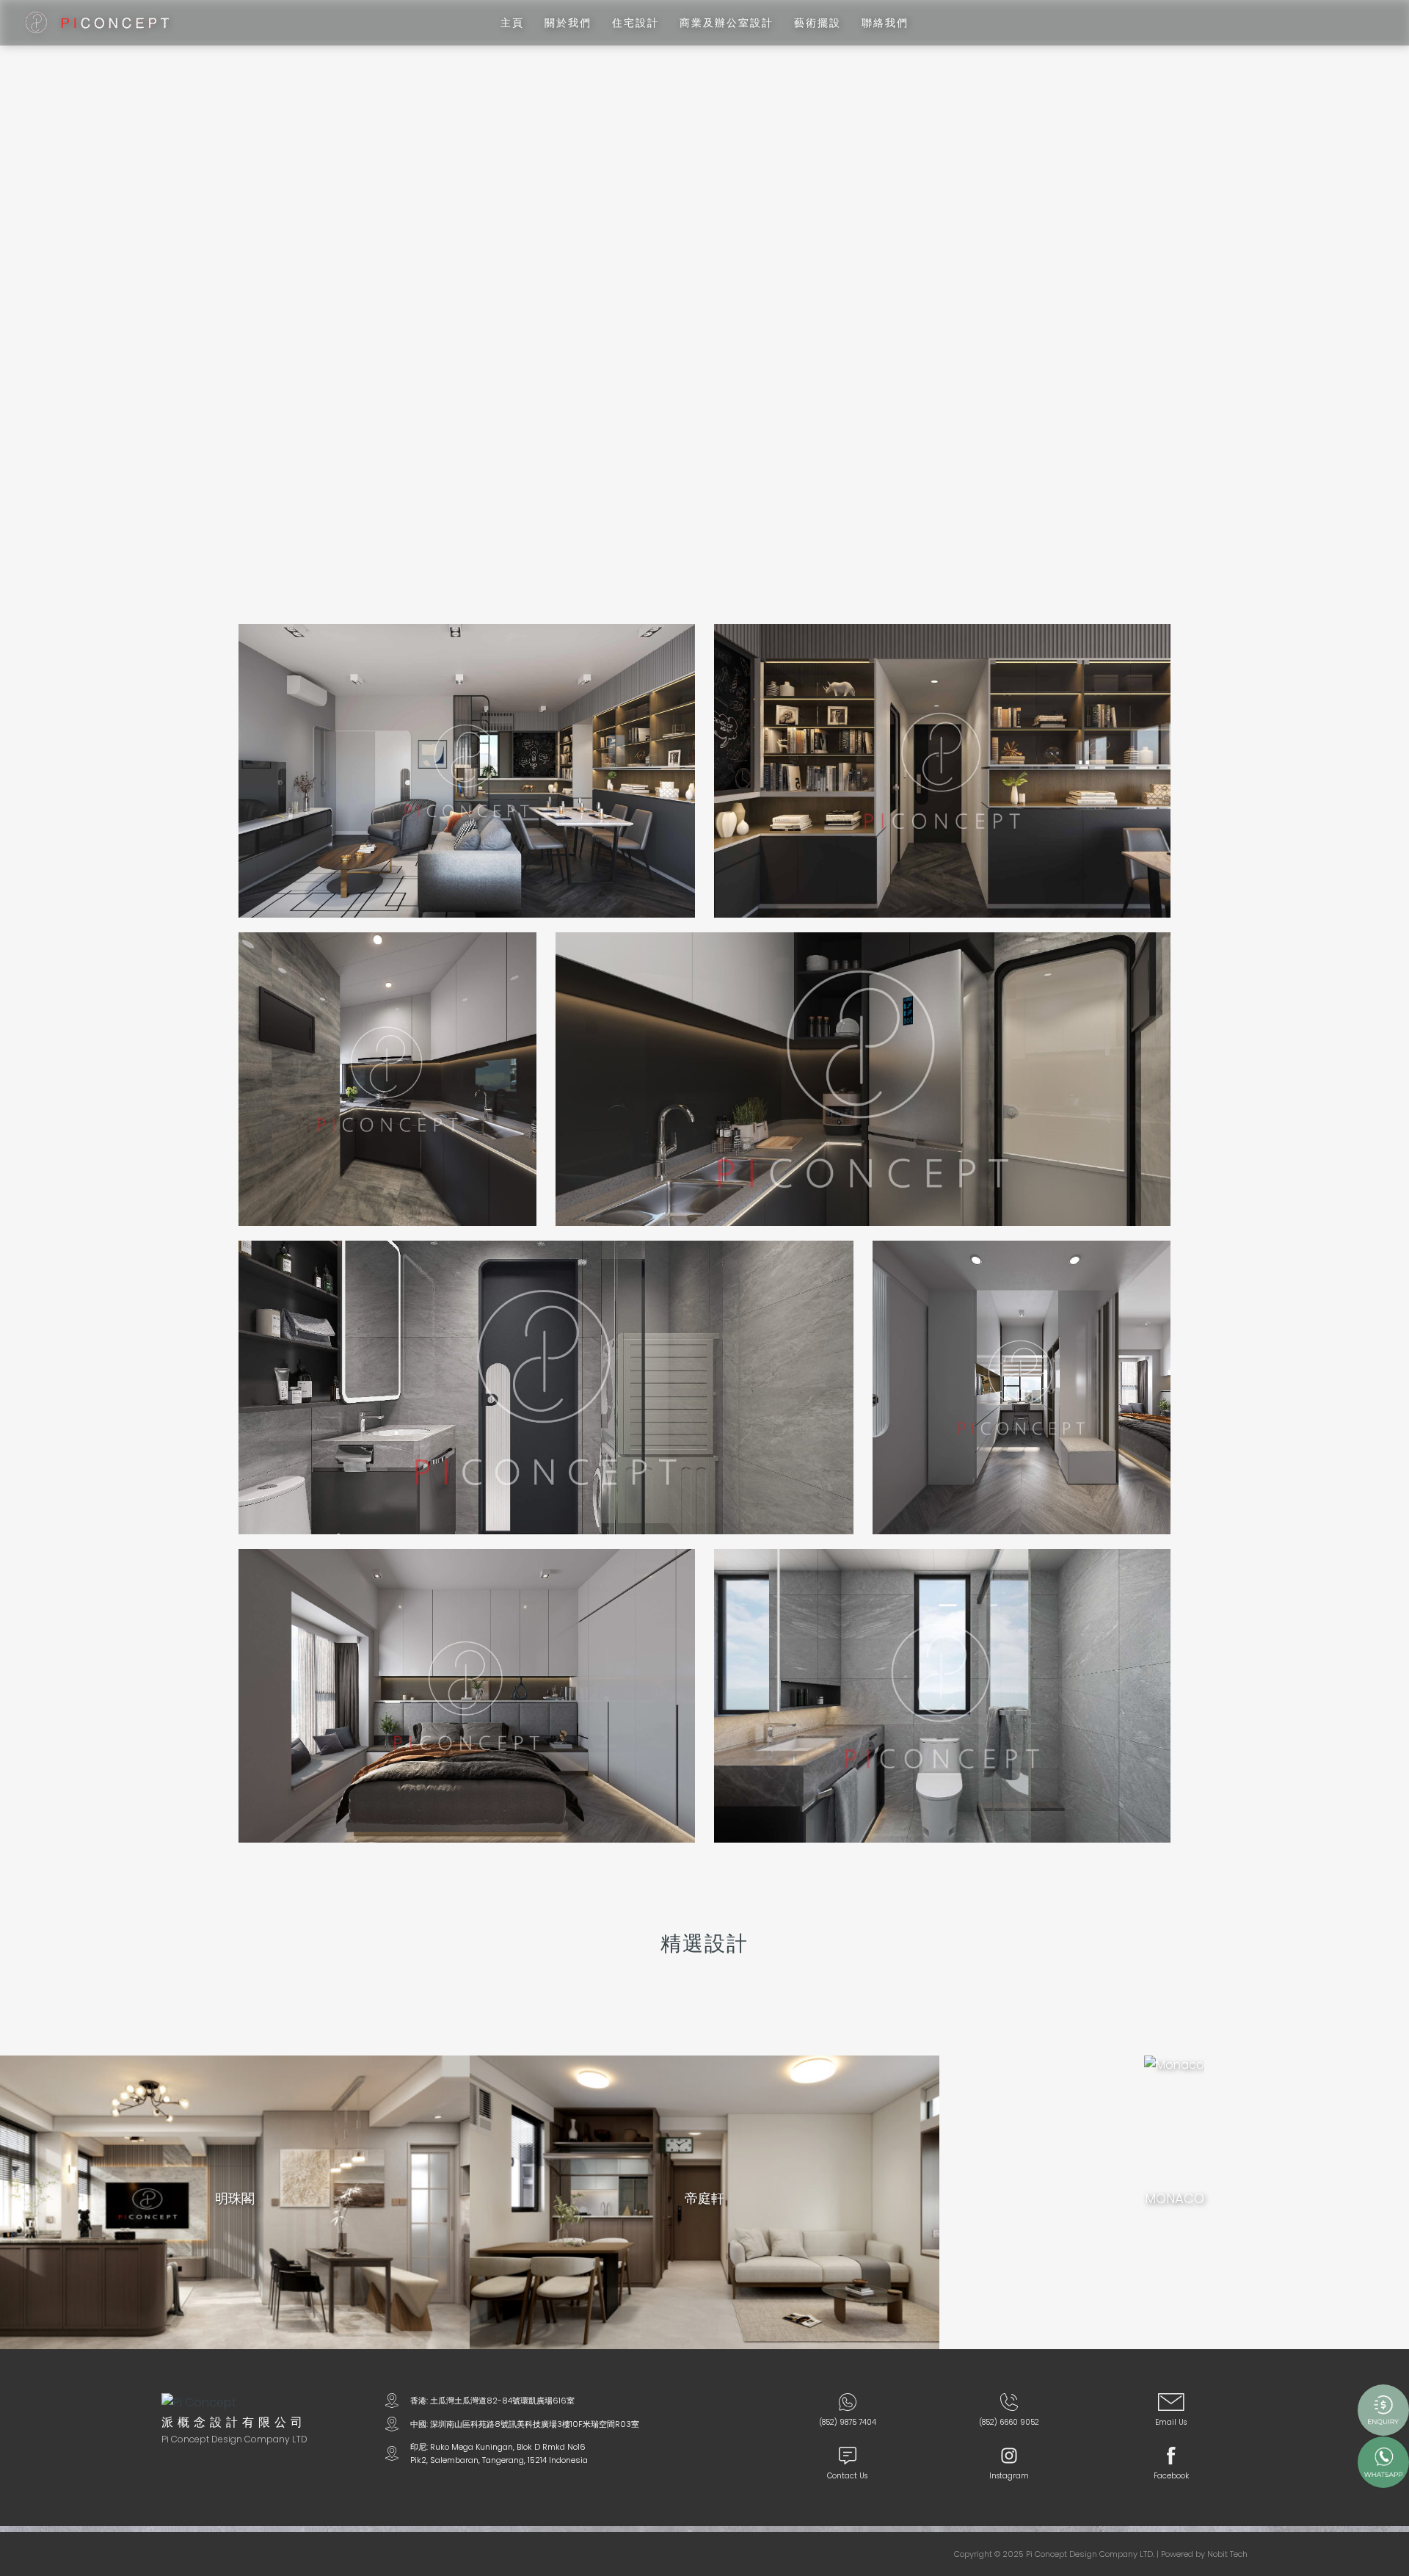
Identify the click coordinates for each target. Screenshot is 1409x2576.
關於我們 (568, 23)
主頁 (512, 23)
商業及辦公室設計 (727, 23)
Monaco (1175, 2199)
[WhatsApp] (848, 2405)
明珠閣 (235, 2199)
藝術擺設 (818, 23)
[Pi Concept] (97, 22)
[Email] (1171, 2405)
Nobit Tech (1227, 2554)
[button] (1388, 277)
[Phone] (1009, 2405)
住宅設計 (636, 23)
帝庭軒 (704, 2199)
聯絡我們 (885, 23)
